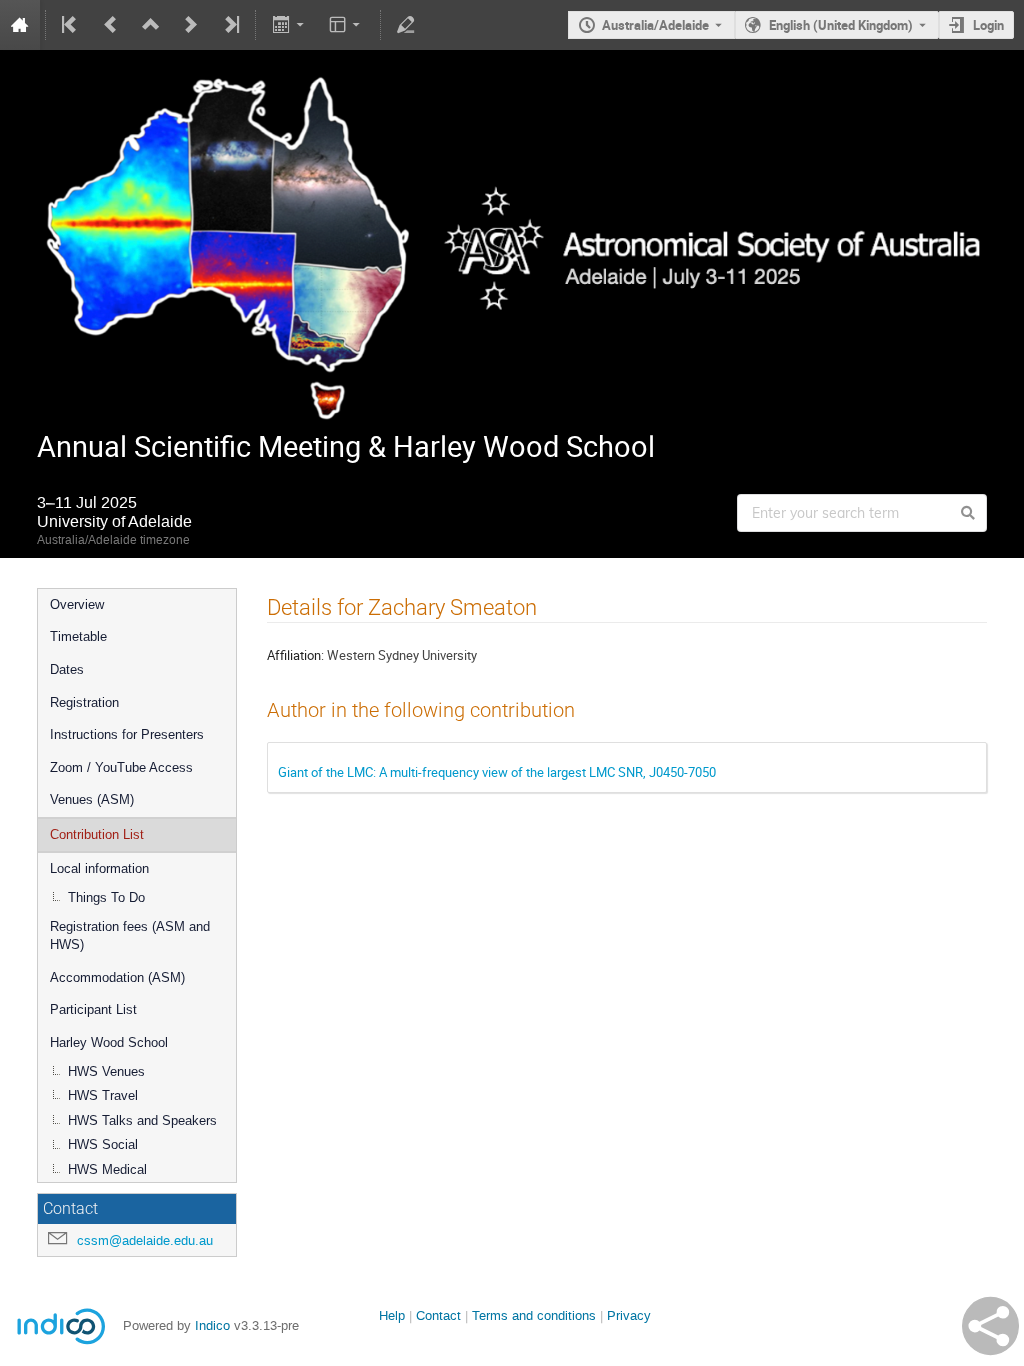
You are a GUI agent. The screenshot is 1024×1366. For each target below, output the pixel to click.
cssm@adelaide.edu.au (145, 1240)
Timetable (78, 636)
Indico (212, 1325)
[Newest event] (230, 25)
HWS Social (103, 1144)
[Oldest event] (71, 25)
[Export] (289, 25)
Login (988, 25)
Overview (77, 604)
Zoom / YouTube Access (121, 767)
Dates (67, 669)
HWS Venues (106, 1071)
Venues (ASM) (92, 799)
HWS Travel (103, 1095)
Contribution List (97, 834)
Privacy (629, 1315)
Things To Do (106, 897)
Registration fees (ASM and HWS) (130, 936)
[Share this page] (990, 1326)
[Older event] (111, 25)
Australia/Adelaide (655, 25)
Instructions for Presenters (127, 734)
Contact (438, 1315)
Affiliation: (295, 655)
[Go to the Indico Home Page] (20, 25)
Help (392, 1315)
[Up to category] (151, 25)
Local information (99, 868)
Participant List (93, 1009)
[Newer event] (191, 25)
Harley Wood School (109, 1042)
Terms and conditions (534, 1315)
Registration (84, 702)
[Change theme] (346, 25)
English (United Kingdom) (841, 25)
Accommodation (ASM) (117, 977)
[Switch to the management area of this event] (406, 25)
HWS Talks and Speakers (142, 1120)
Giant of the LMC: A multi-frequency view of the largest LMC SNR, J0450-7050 (497, 772)
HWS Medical (107, 1169)
